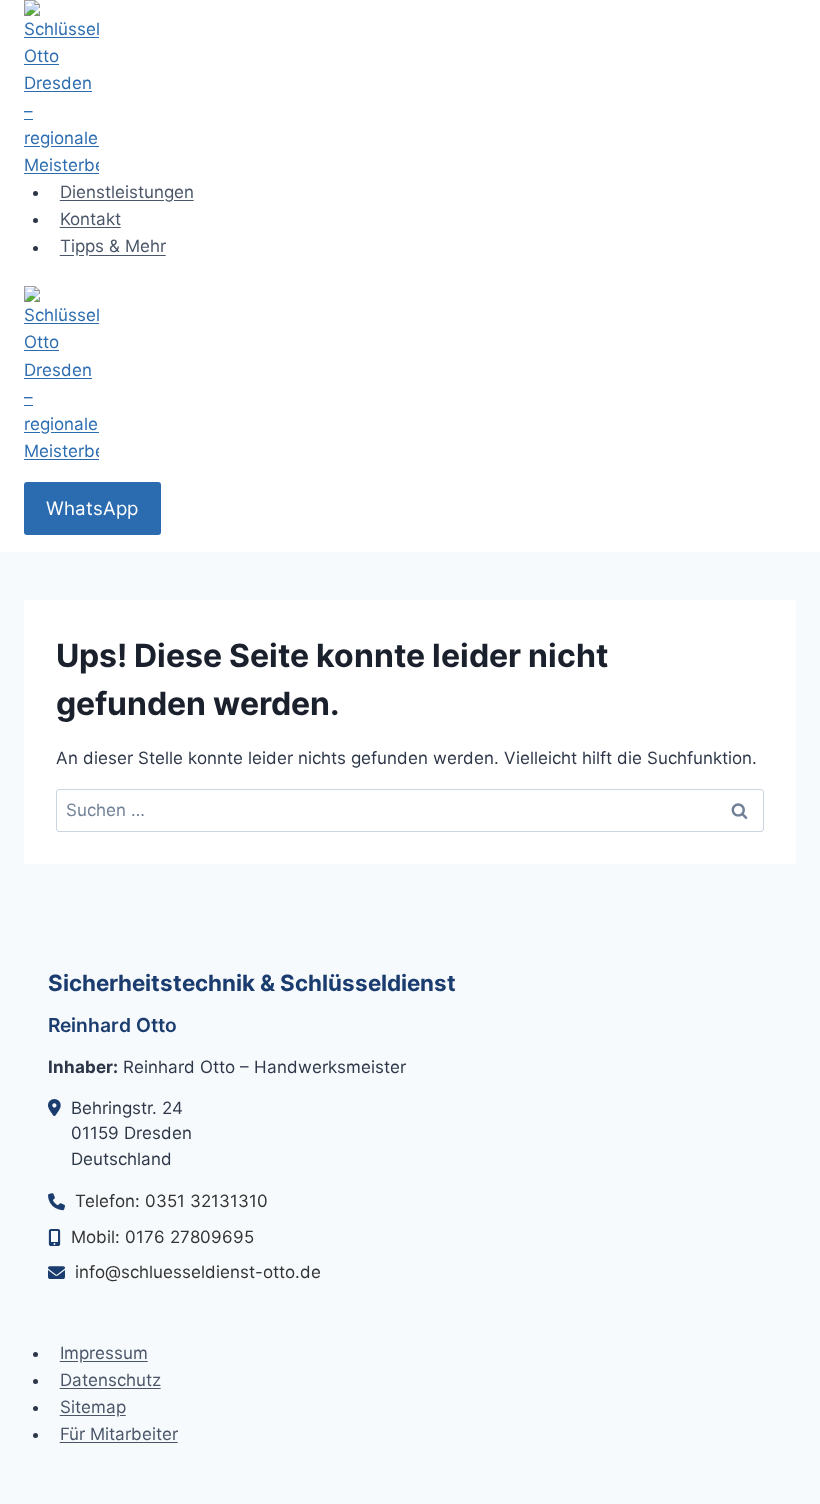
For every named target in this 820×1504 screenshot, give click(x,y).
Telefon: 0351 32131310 (171, 1201)
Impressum (104, 1353)
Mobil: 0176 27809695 (162, 1237)
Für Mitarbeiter (119, 1434)
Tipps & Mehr (113, 247)
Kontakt (90, 219)
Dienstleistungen (127, 192)
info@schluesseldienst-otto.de (198, 1272)
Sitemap (93, 1407)
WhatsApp (92, 508)
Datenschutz (110, 1380)
